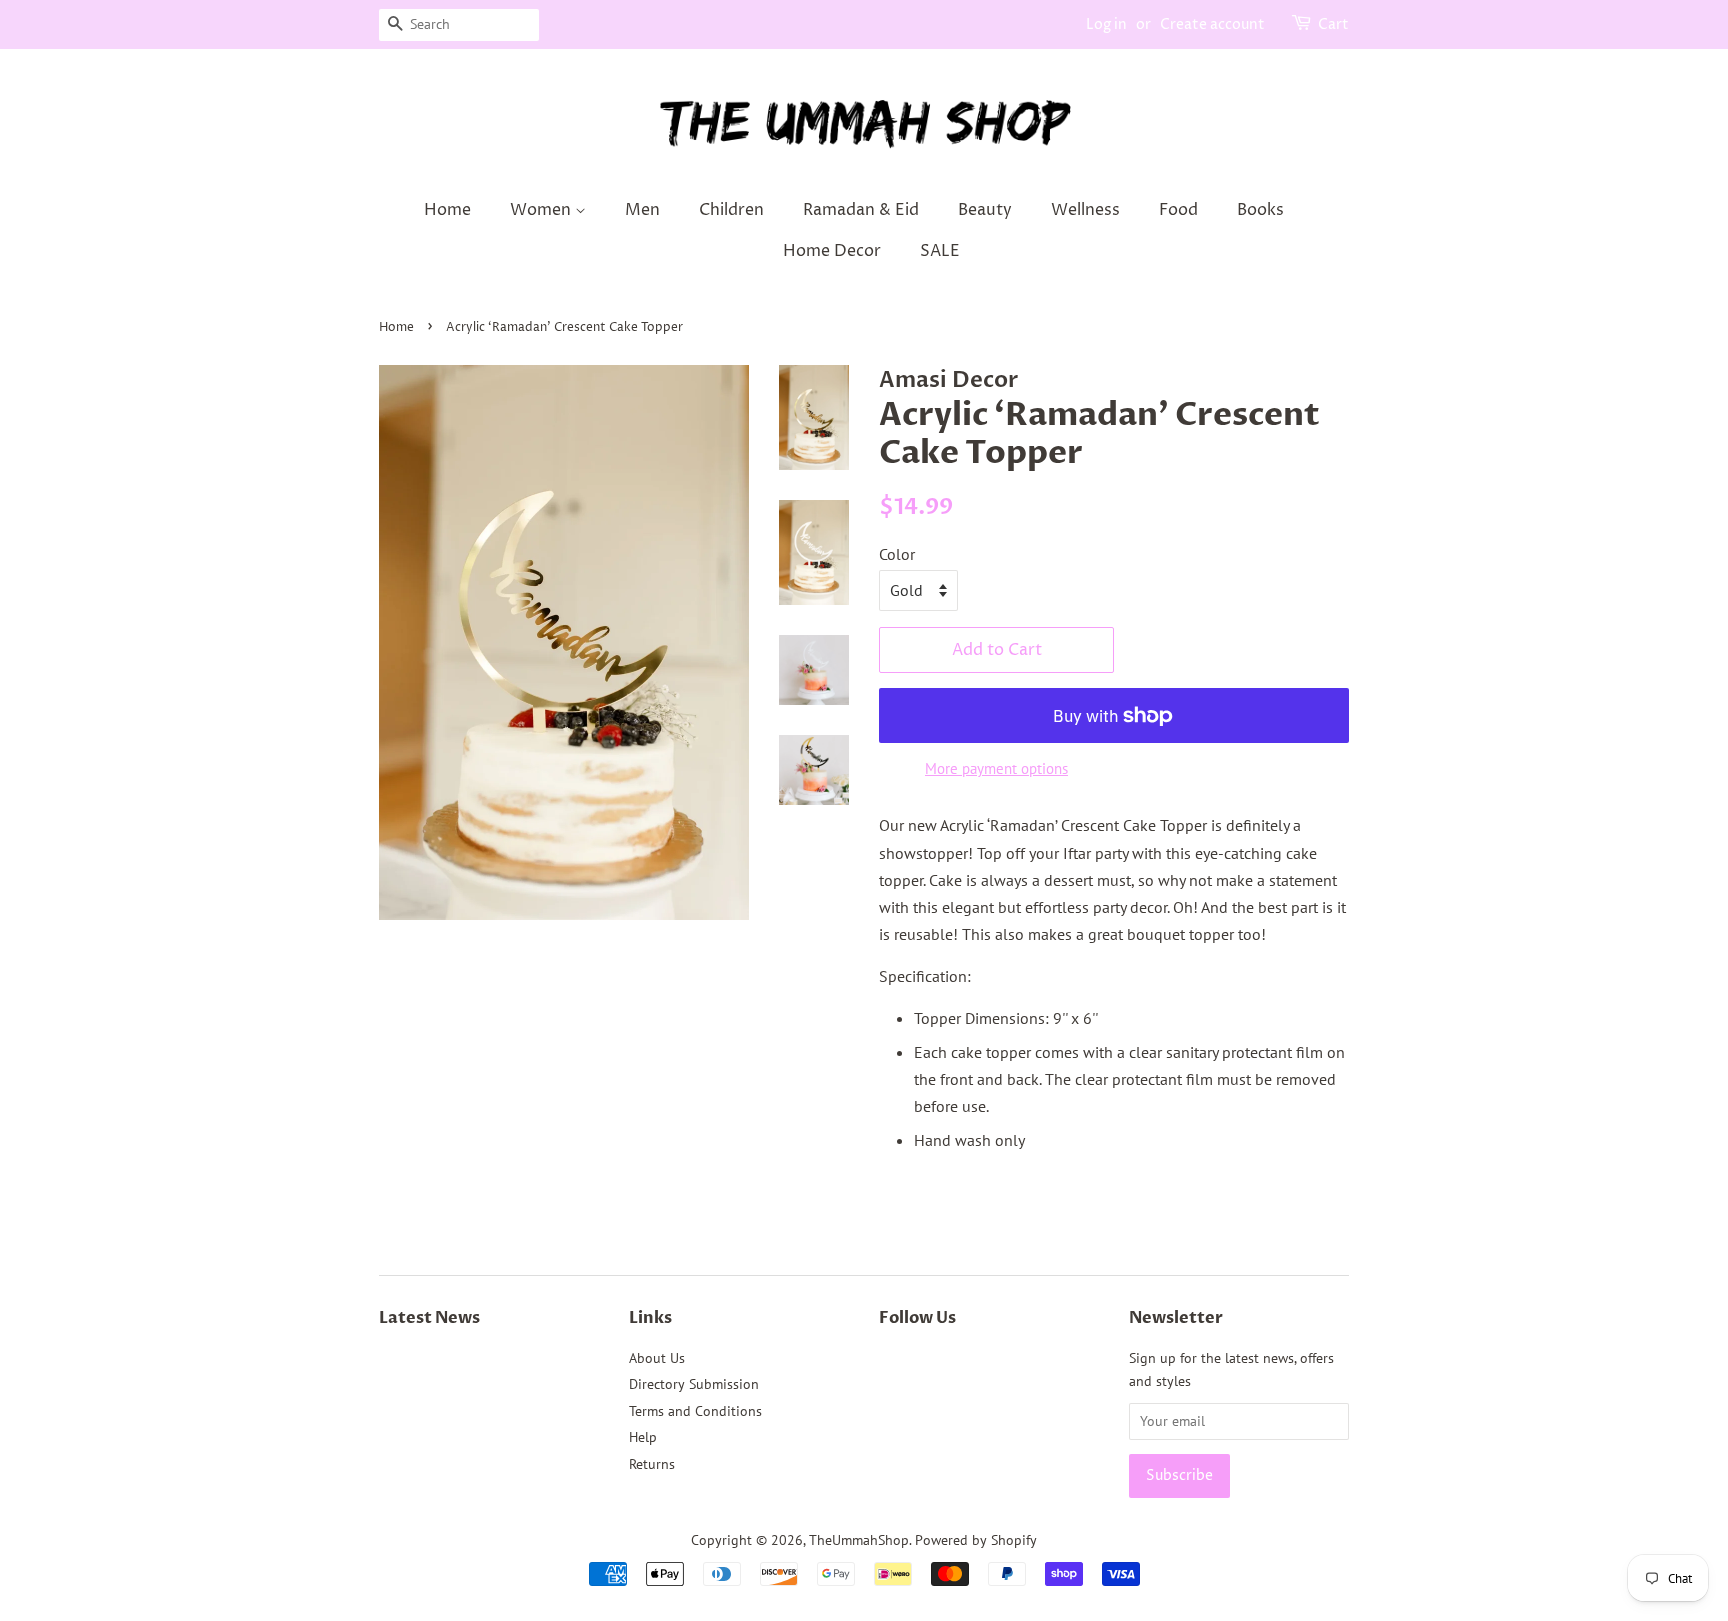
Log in (1106, 24)
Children (731, 210)
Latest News (429, 1318)
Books (1260, 210)
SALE (940, 251)
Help (643, 1437)
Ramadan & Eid (861, 210)
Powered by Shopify (976, 1540)
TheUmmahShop (859, 1540)
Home (447, 210)
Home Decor (832, 251)
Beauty (985, 210)
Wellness (1085, 210)
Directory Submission (694, 1384)
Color (897, 554)
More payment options (996, 768)
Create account (1212, 24)
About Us (657, 1358)
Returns (652, 1464)
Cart (1333, 24)
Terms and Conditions (695, 1411)
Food (1178, 210)
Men (642, 210)
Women (542, 210)
